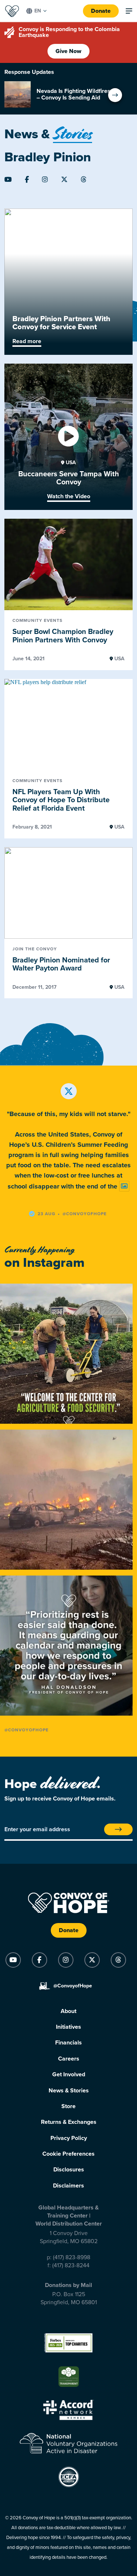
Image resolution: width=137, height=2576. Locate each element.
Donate (101, 11)
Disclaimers (68, 2186)
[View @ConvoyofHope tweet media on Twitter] (124, 1186)
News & (48, 134)
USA (70, 463)
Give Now (68, 51)
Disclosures (69, 2170)
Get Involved (69, 2074)
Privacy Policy (69, 2138)
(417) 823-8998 (72, 2257)
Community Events (37, 621)
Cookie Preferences (68, 2154)
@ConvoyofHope (26, 1730)
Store (68, 2106)
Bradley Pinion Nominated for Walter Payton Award (61, 964)
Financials (68, 2043)
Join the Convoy (35, 949)
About (68, 2011)
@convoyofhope (85, 1214)
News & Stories (69, 2091)
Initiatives (68, 2027)
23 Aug (47, 1214)
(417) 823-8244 (71, 2265)
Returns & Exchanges (69, 2122)
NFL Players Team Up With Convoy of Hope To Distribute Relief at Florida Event (61, 800)
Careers (69, 2059)
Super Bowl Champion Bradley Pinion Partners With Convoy (63, 636)
